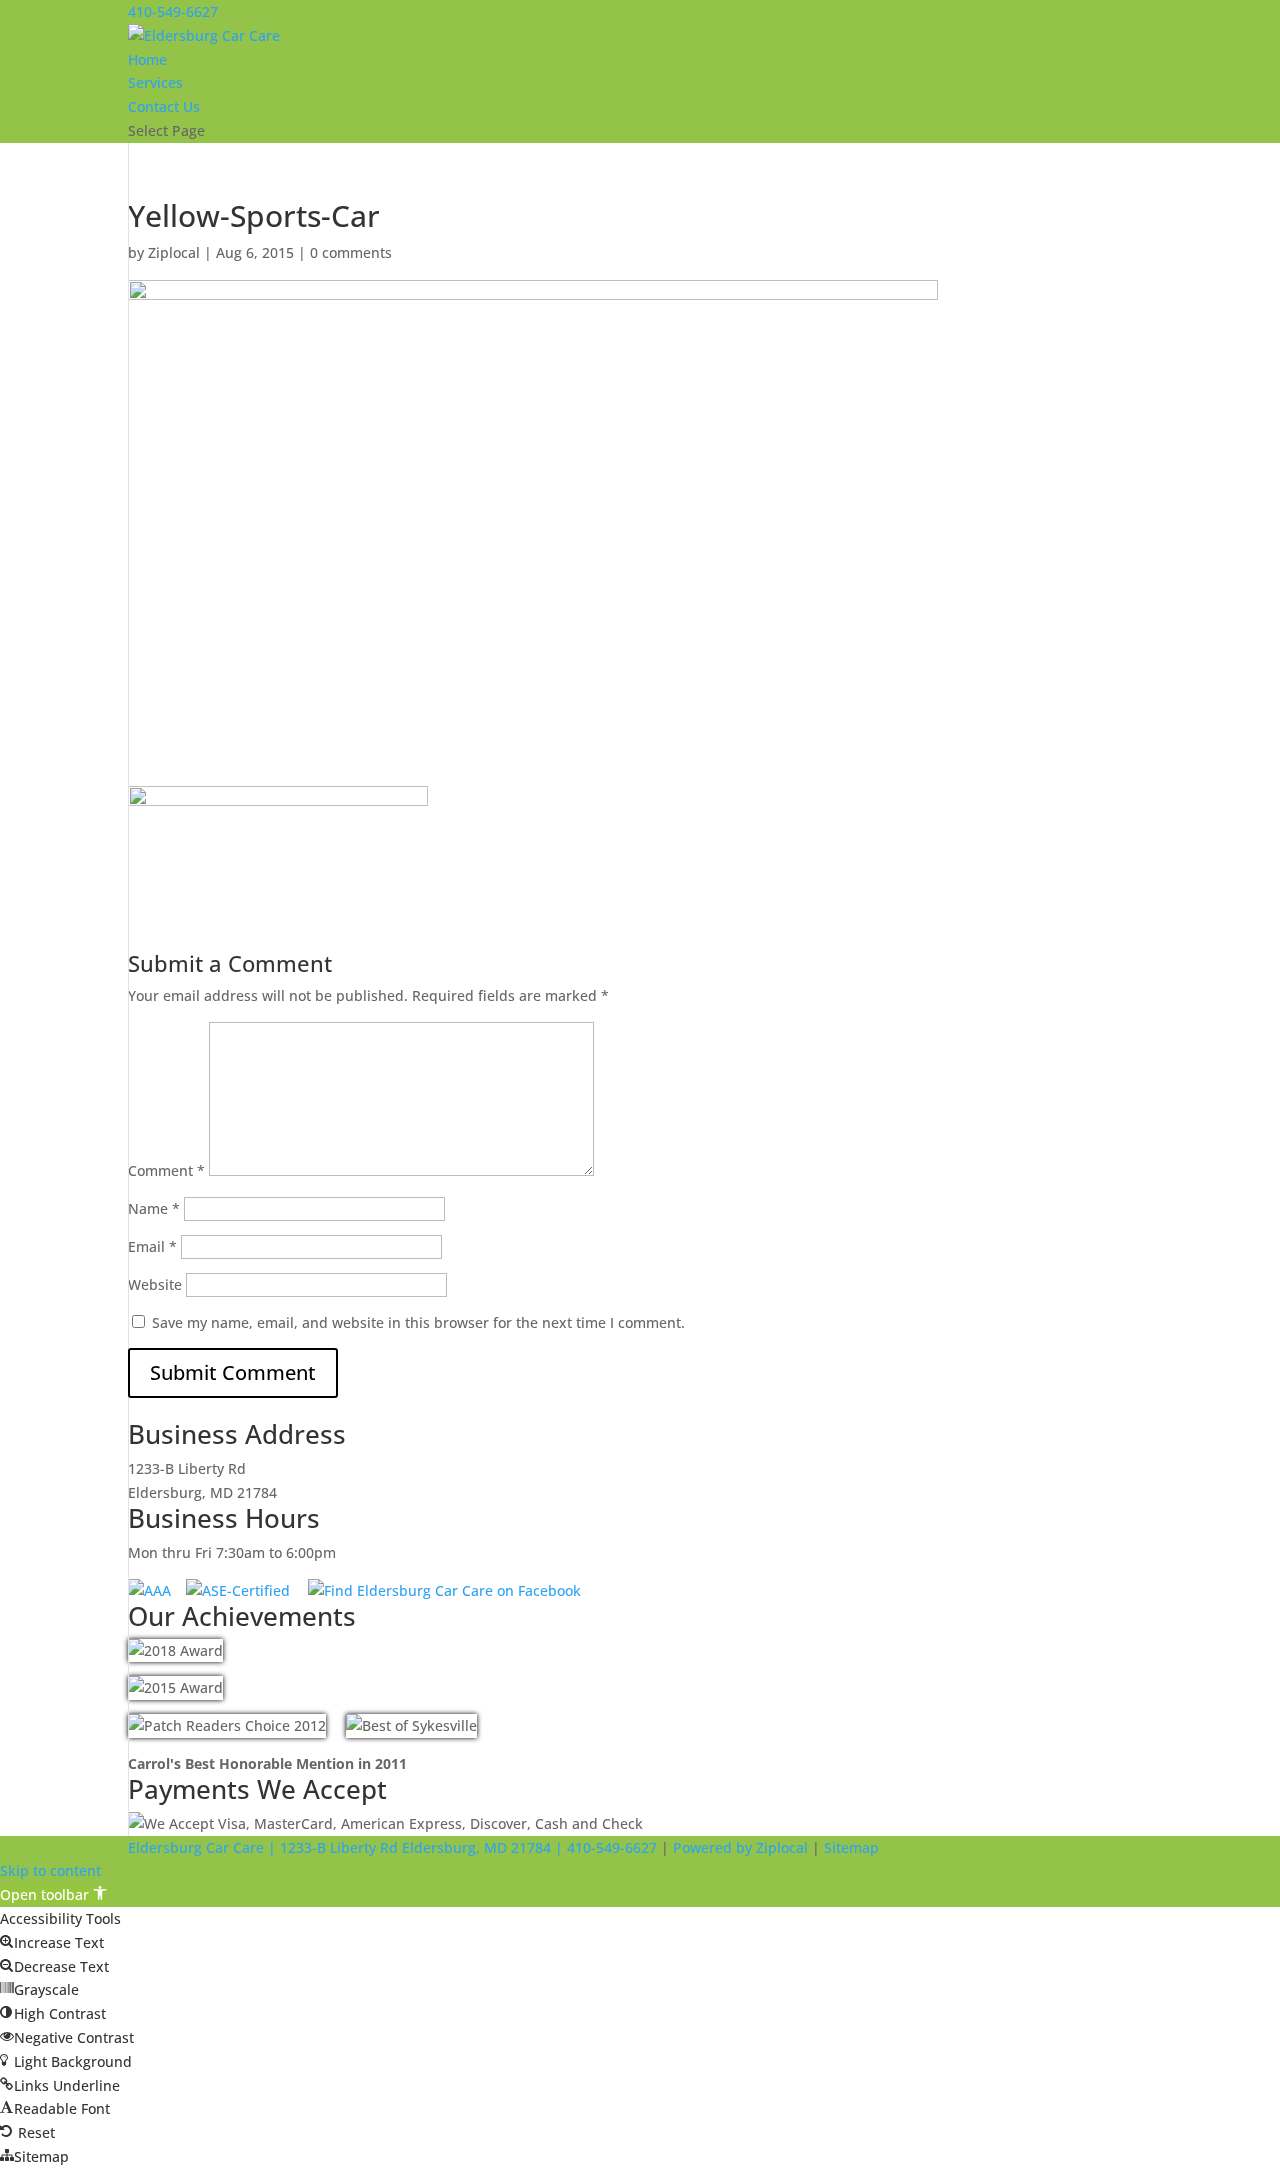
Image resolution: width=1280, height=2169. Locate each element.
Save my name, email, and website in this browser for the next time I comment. (418, 1322)
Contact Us (164, 106)
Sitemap (851, 1847)
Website (155, 1284)
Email (152, 1246)
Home (147, 59)
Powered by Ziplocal (740, 1847)
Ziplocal (174, 252)
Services (155, 82)
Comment (166, 1170)
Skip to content (50, 1870)
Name (154, 1208)
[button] (53, 1894)
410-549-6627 (173, 11)
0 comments (351, 252)
